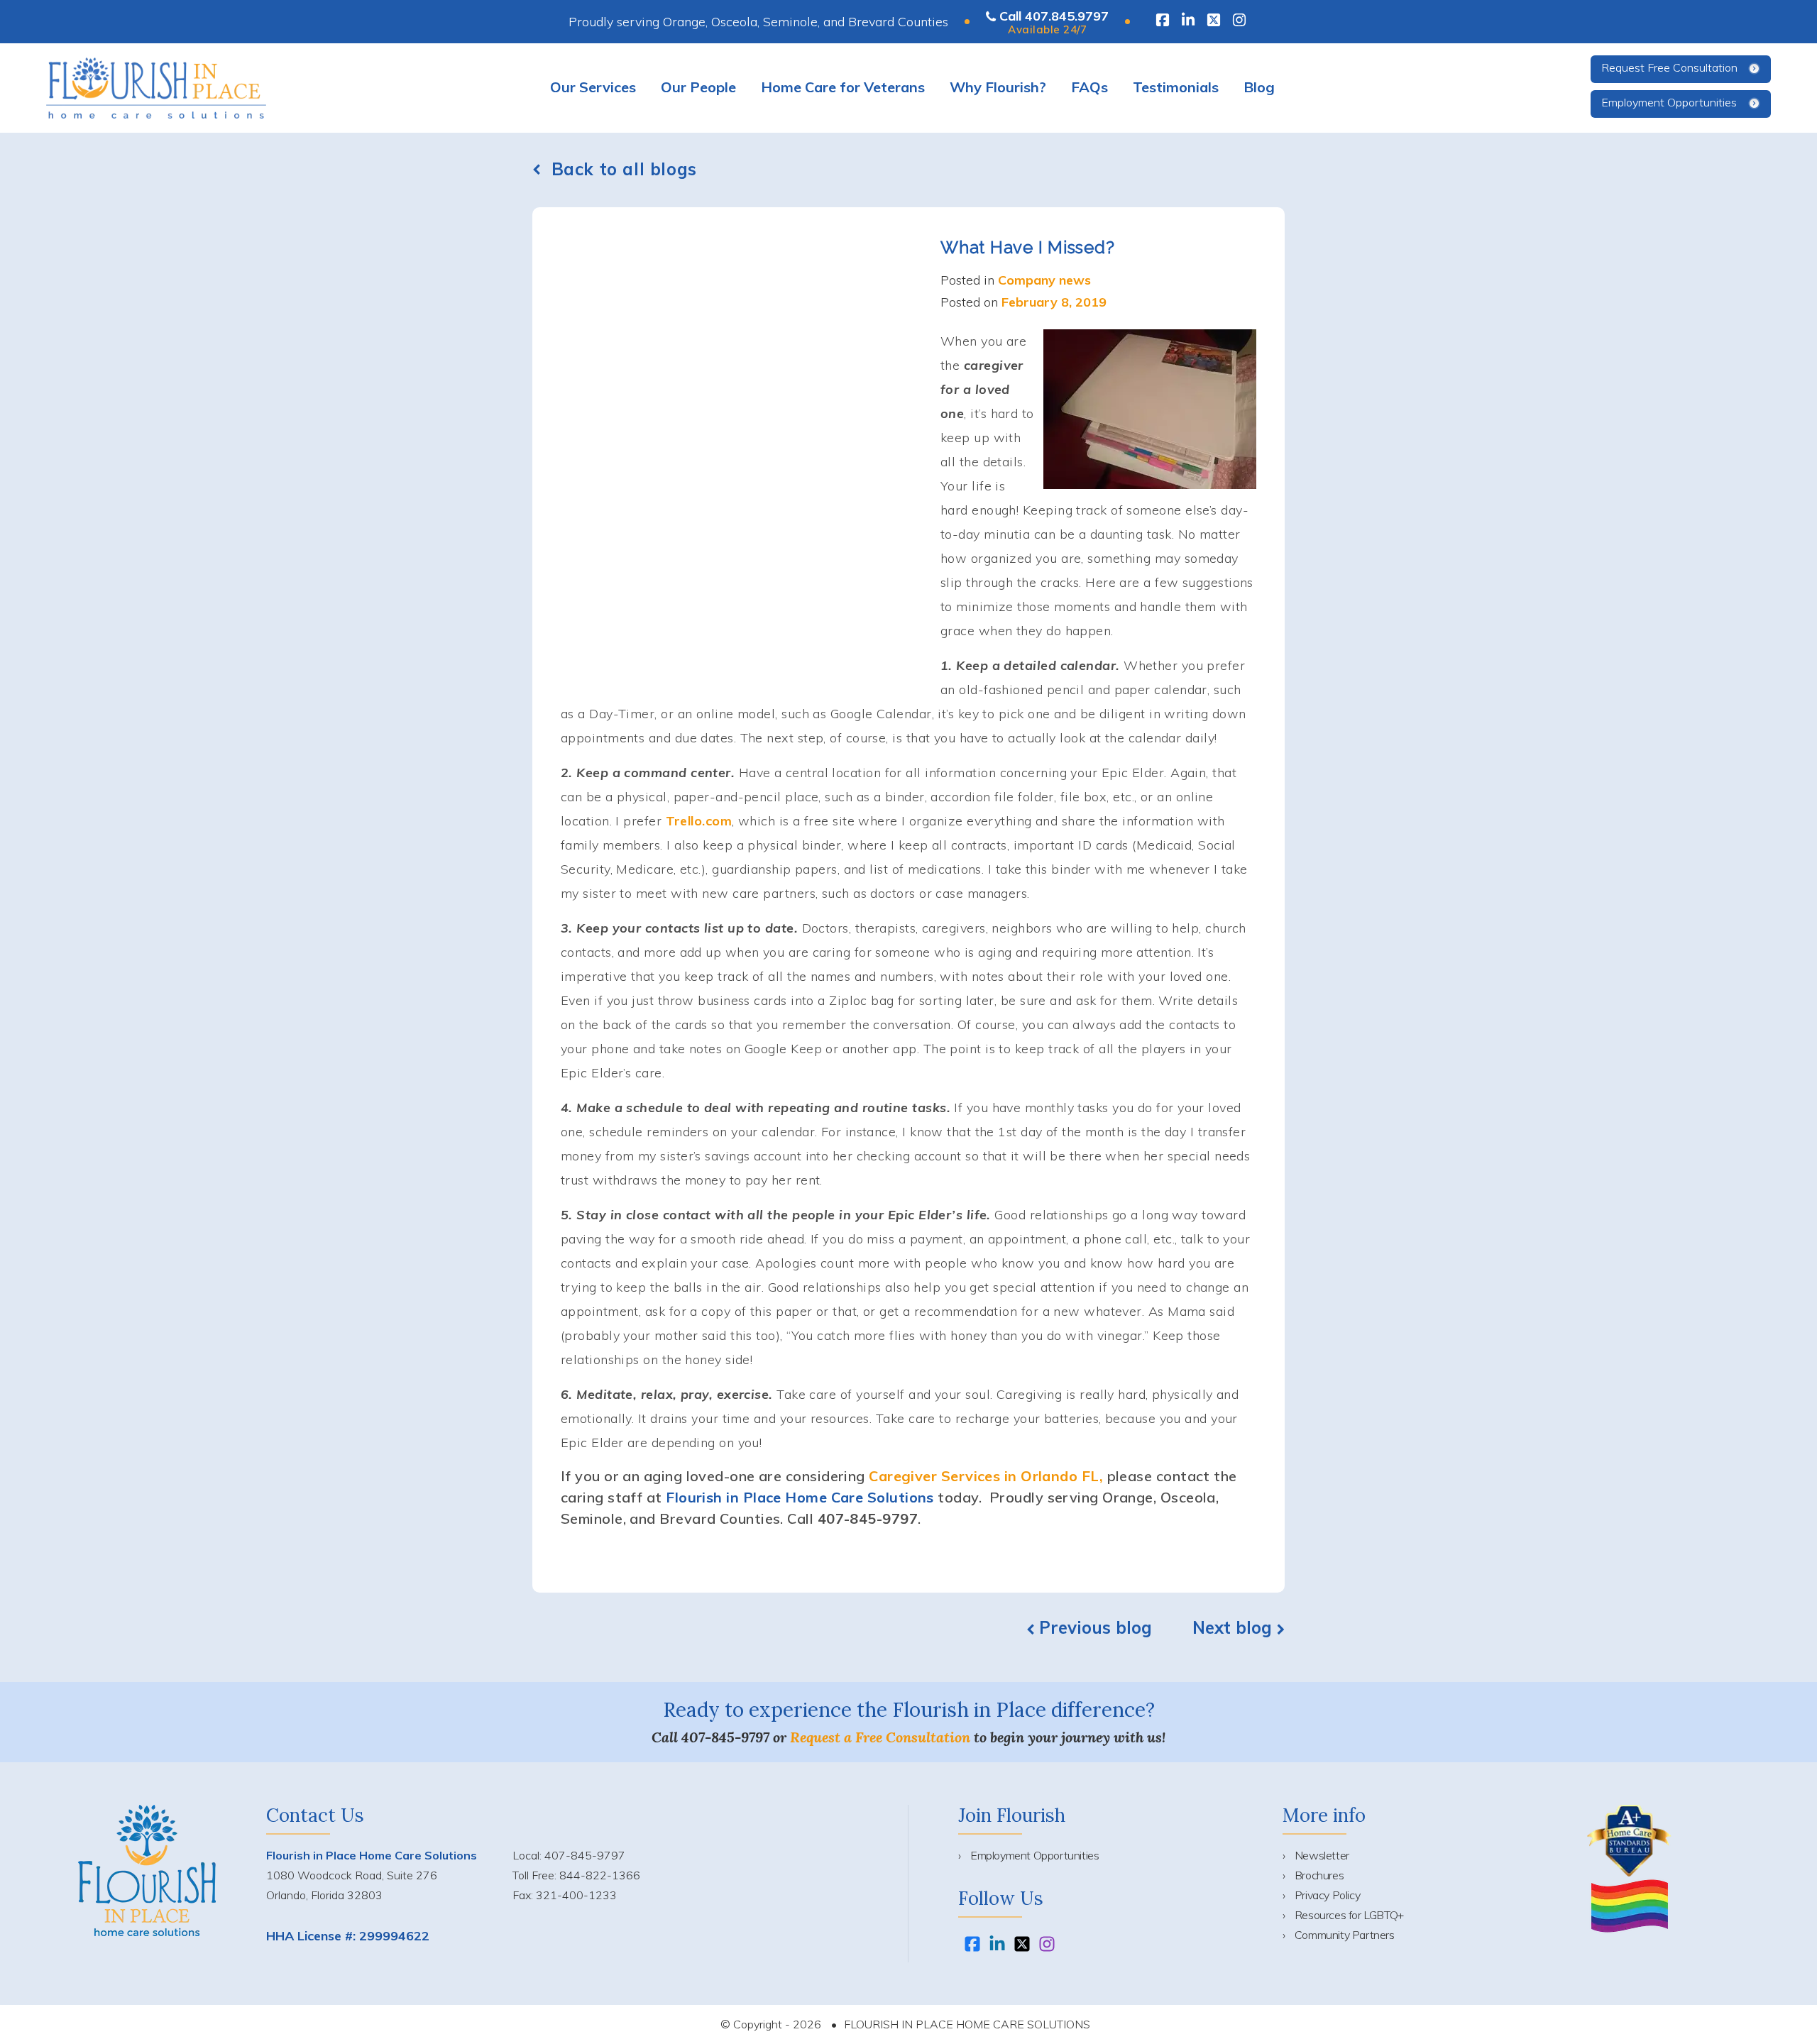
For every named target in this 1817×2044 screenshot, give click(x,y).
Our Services (593, 87)
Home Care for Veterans (843, 87)
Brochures (1319, 1875)
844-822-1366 (600, 1875)
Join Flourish (1012, 1815)
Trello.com (699, 821)
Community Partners (1345, 1935)
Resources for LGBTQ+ (1349, 1915)
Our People (698, 87)
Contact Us (315, 1815)
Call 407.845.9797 (1054, 16)
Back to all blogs (624, 169)
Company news (1044, 280)
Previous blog (1096, 1627)
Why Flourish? (998, 87)
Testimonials (1176, 87)
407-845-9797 (725, 1737)
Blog (1259, 87)
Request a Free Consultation (880, 1737)
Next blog (1235, 1627)
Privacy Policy (1327, 1895)
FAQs (1089, 87)
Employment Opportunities (1669, 102)
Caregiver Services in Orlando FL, (986, 1476)
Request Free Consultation (1669, 67)
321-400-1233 (576, 1895)
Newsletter (1322, 1855)
